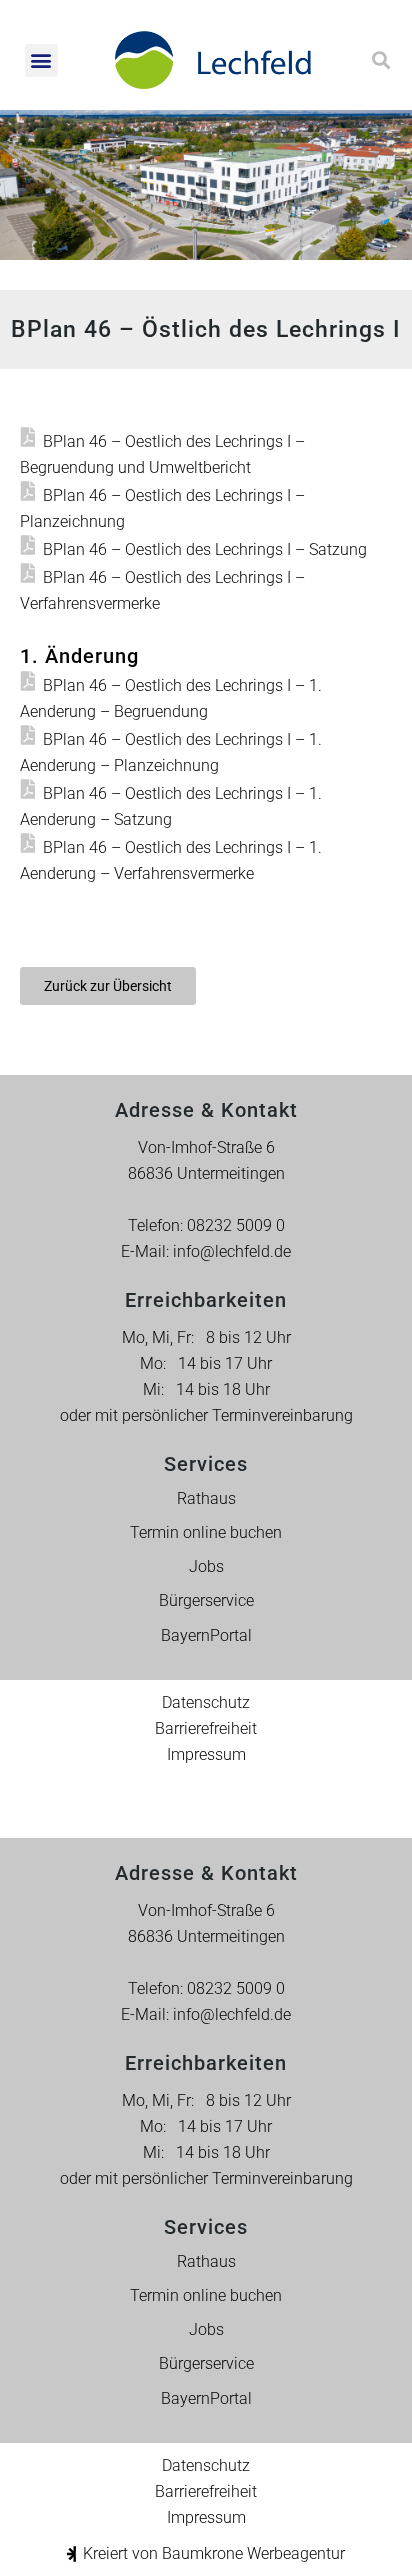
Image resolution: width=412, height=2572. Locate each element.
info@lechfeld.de (232, 1251)
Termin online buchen (206, 1532)
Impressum (206, 1754)
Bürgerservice (206, 1600)
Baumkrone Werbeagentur (253, 2553)
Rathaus (206, 1498)
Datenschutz (206, 1702)
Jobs (206, 1566)
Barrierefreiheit (206, 1728)
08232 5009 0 (236, 1225)
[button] (41, 60)
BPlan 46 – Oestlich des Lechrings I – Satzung (205, 549)
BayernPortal (206, 1635)
